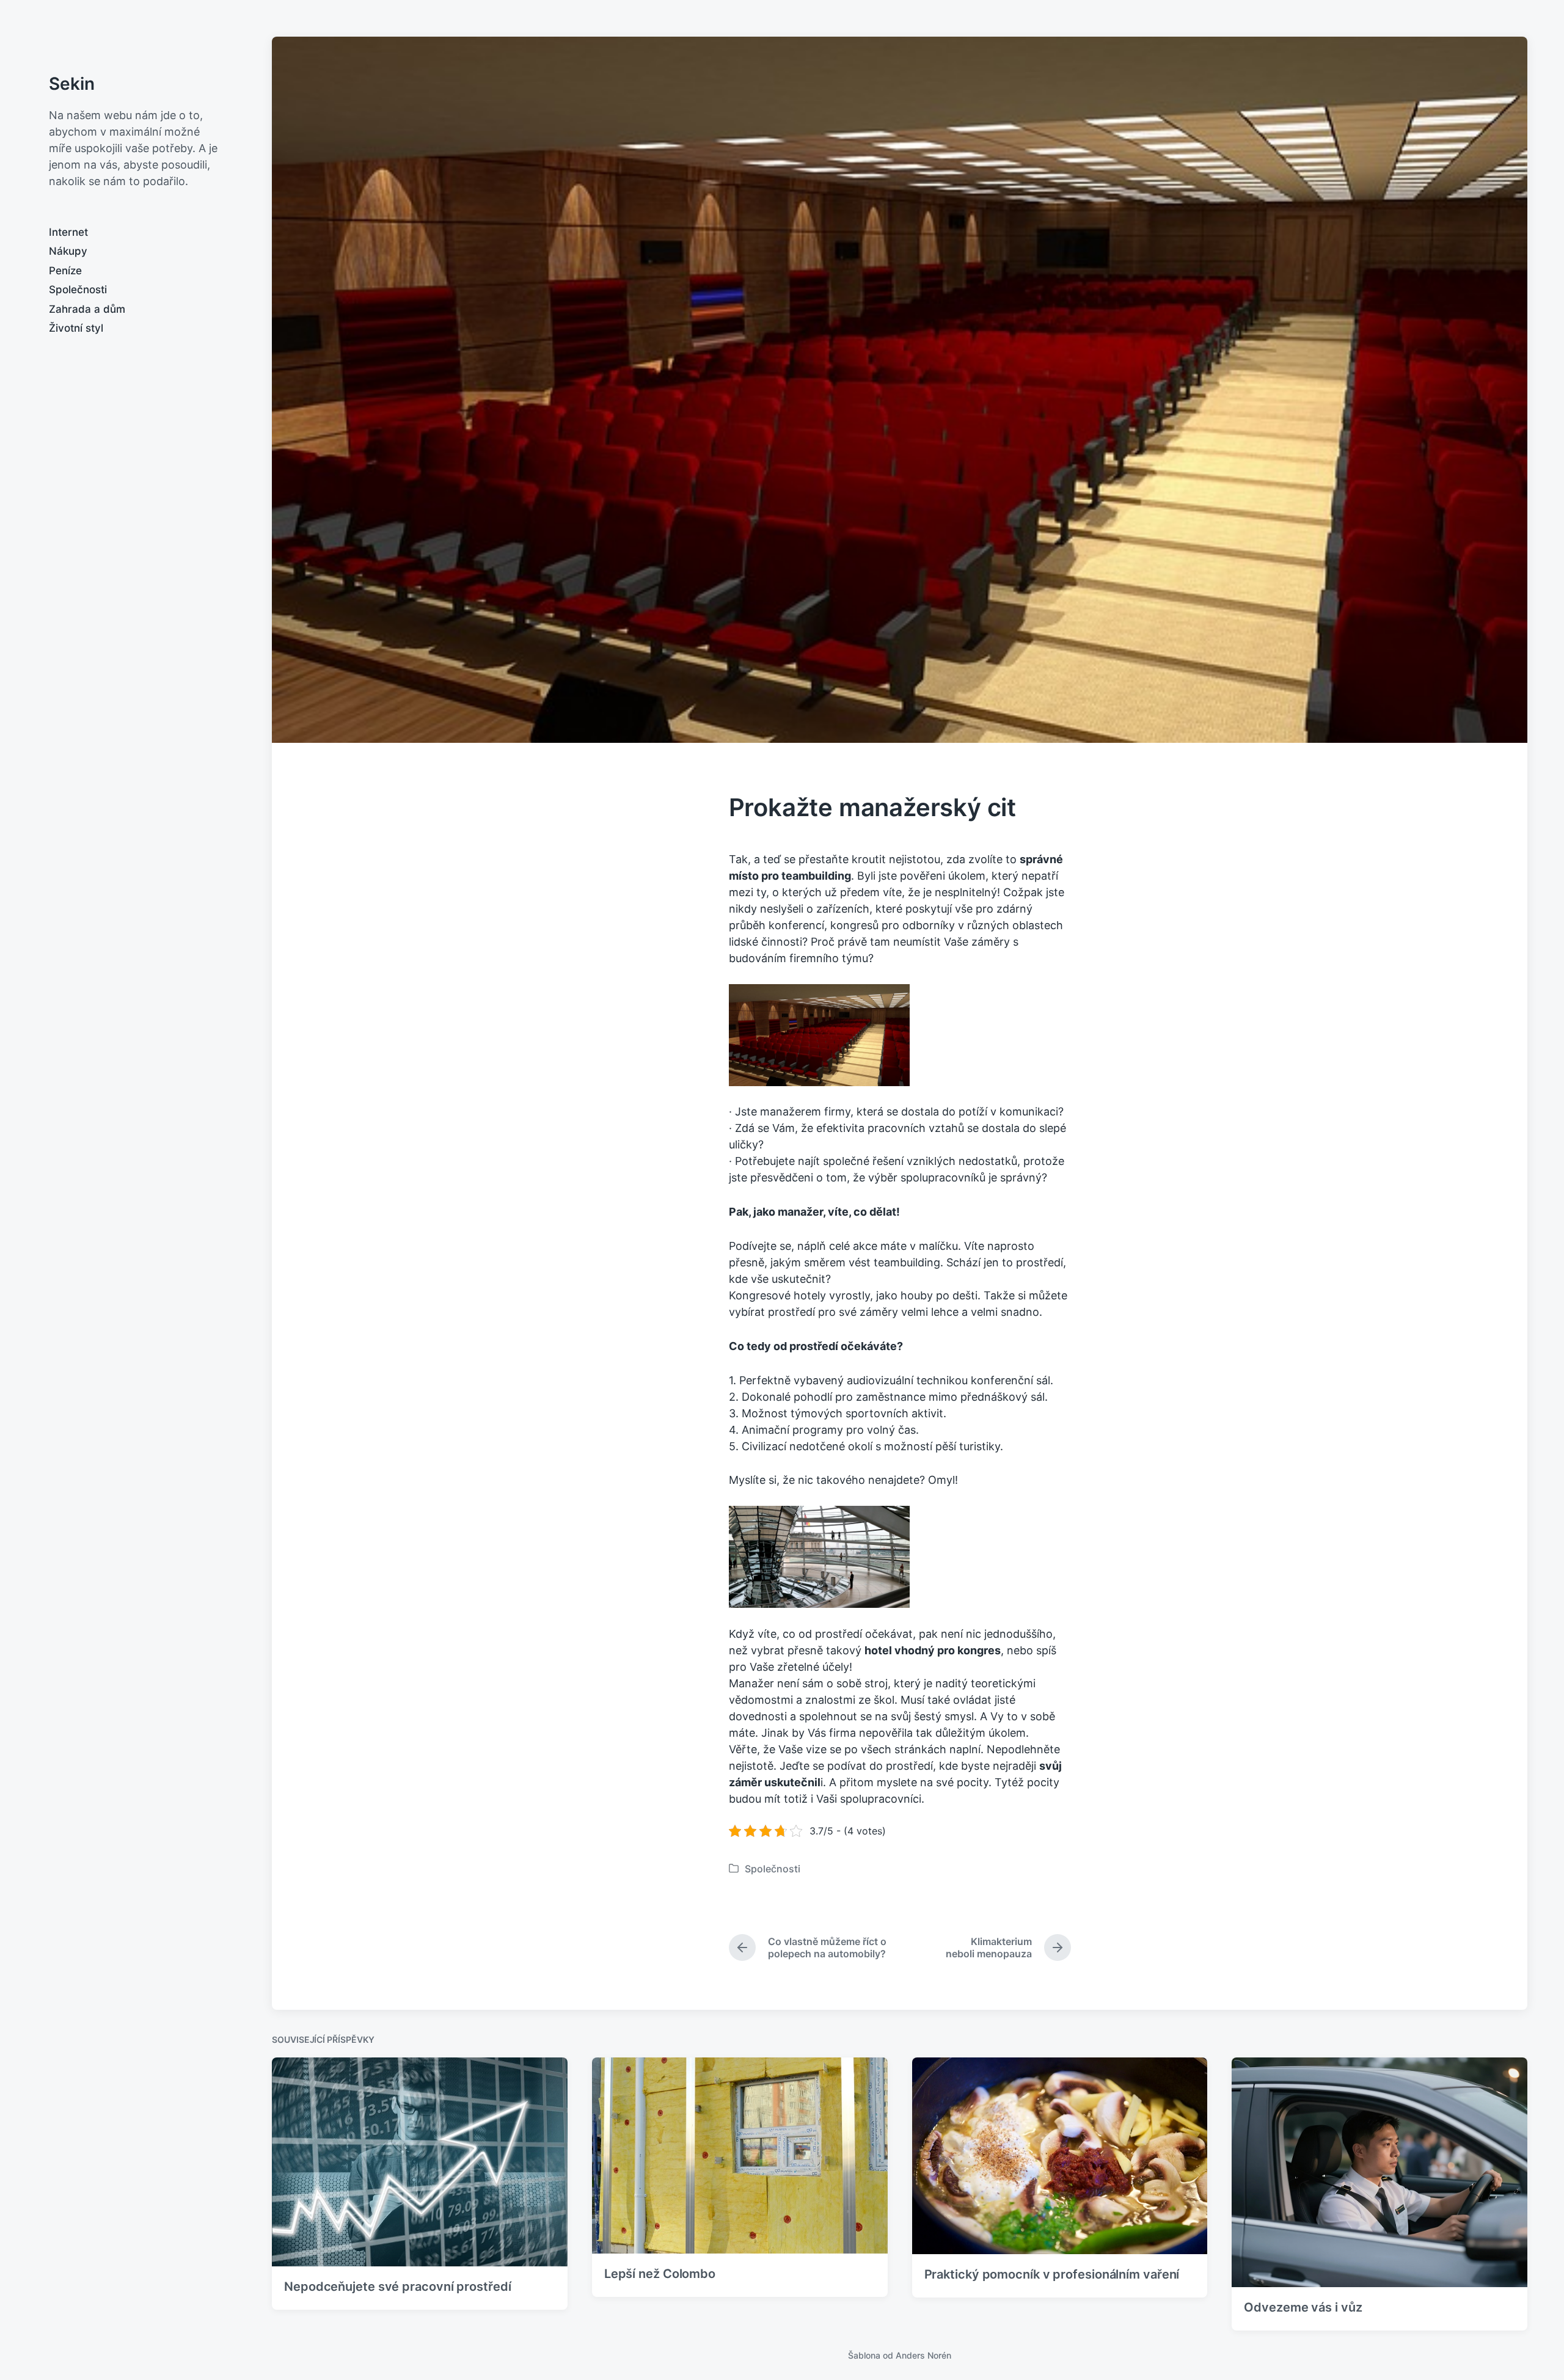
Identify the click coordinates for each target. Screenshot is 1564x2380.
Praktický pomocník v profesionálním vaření (1052, 2274)
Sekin (72, 84)
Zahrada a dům (87, 309)
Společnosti (78, 290)
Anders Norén (923, 2355)
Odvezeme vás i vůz (1303, 2307)
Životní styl (76, 328)
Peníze (65, 271)
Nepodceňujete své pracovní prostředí (397, 2287)
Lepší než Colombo (660, 2274)
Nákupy (68, 251)
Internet (68, 232)
